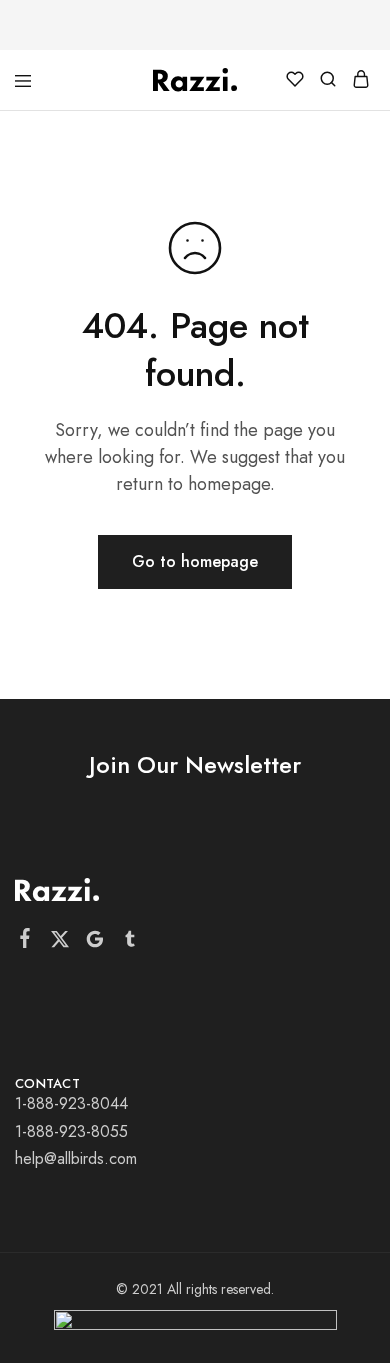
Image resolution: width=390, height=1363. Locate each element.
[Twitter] (60, 943)
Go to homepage (195, 561)
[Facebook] (25, 942)
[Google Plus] (95, 943)
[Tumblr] (130, 943)
